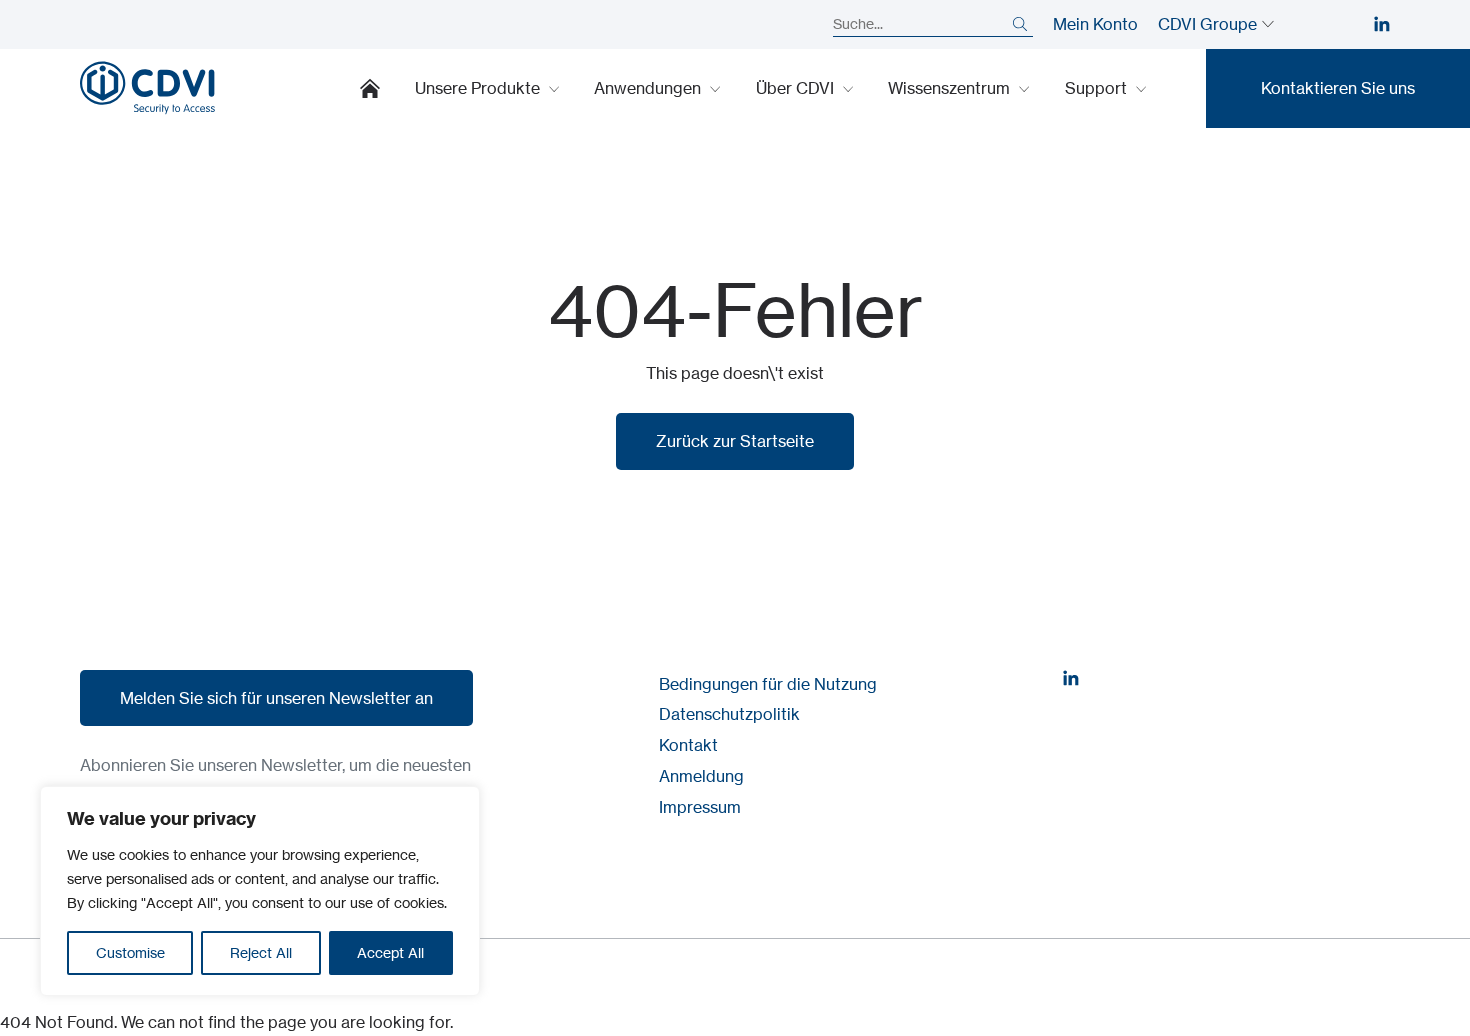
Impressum (700, 807)
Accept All (390, 952)
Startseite (370, 88)
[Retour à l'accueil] (147, 88)
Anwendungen (649, 88)
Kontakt (688, 745)
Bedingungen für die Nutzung (768, 684)
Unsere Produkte (479, 88)
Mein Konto (1095, 24)
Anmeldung (701, 776)
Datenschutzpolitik (729, 714)
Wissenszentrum (951, 88)
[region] (260, 891)
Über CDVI (797, 88)
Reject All (261, 952)
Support (1098, 88)
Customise (130, 952)
